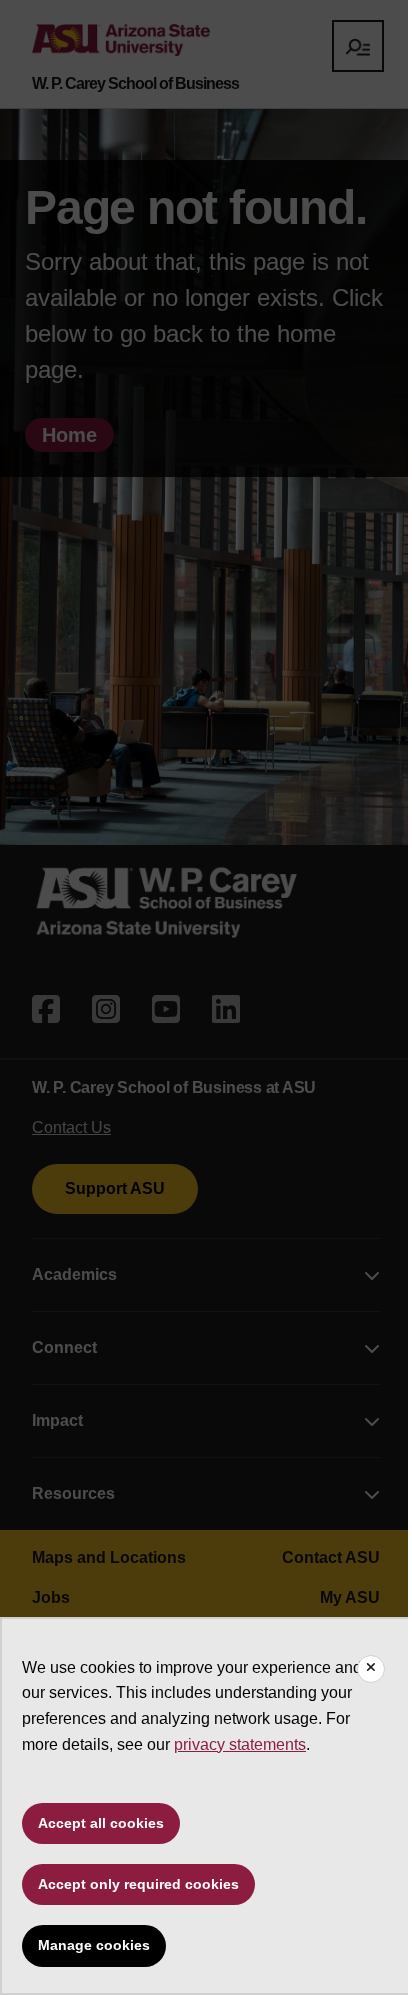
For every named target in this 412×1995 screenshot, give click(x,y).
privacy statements (240, 1744)
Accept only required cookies (138, 1884)
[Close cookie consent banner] (371, 1669)
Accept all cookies (101, 1823)
